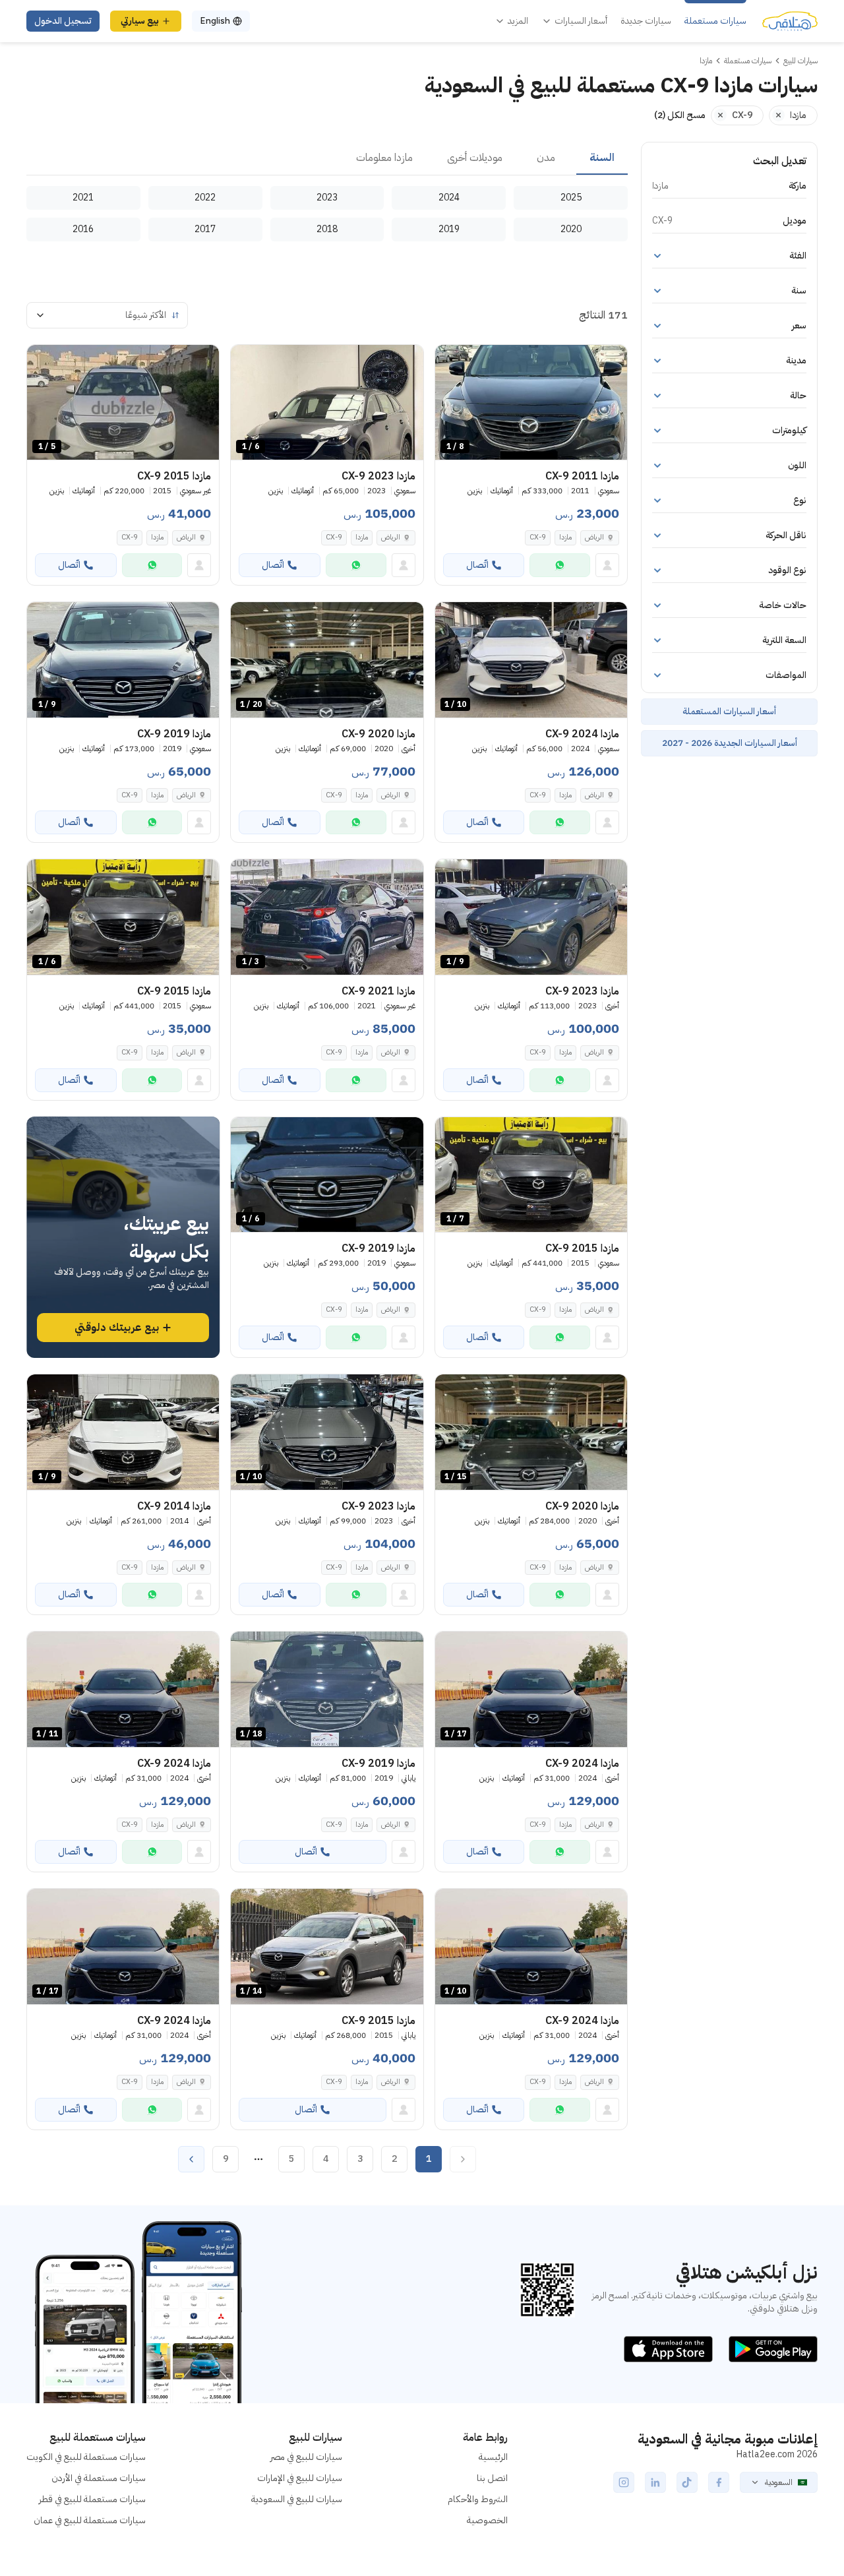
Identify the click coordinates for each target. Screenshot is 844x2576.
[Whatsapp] (560, 565)
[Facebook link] (719, 2482)
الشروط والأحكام (478, 2499)
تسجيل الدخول (63, 21)
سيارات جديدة (646, 21)
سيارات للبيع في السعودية (297, 2499)
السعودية (779, 2482)
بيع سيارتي (140, 21)
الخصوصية (487, 2520)
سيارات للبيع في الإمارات (300, 2478)
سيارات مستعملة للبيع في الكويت (86, 2457)
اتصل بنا (492, 2478)
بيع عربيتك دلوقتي (117, 1328)
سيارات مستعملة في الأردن (99, 2478)
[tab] (602, 158)
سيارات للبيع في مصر (306, 2457)
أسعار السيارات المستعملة (729, 711)
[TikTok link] (687, 2482)
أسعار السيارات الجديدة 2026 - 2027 (730, 743)
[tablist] (327, 158)
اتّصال (477, 565)
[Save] (451, 361)
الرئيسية (493, 2457)
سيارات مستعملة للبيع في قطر (92, 2499)
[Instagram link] (624, 2482)
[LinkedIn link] (655, 2482)
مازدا (565, 537)
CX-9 (538, 537)
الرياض (594, 537)
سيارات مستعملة (715, 21)
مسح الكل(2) (680, 115)
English (215, 21)
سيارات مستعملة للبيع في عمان (90, 2520)
